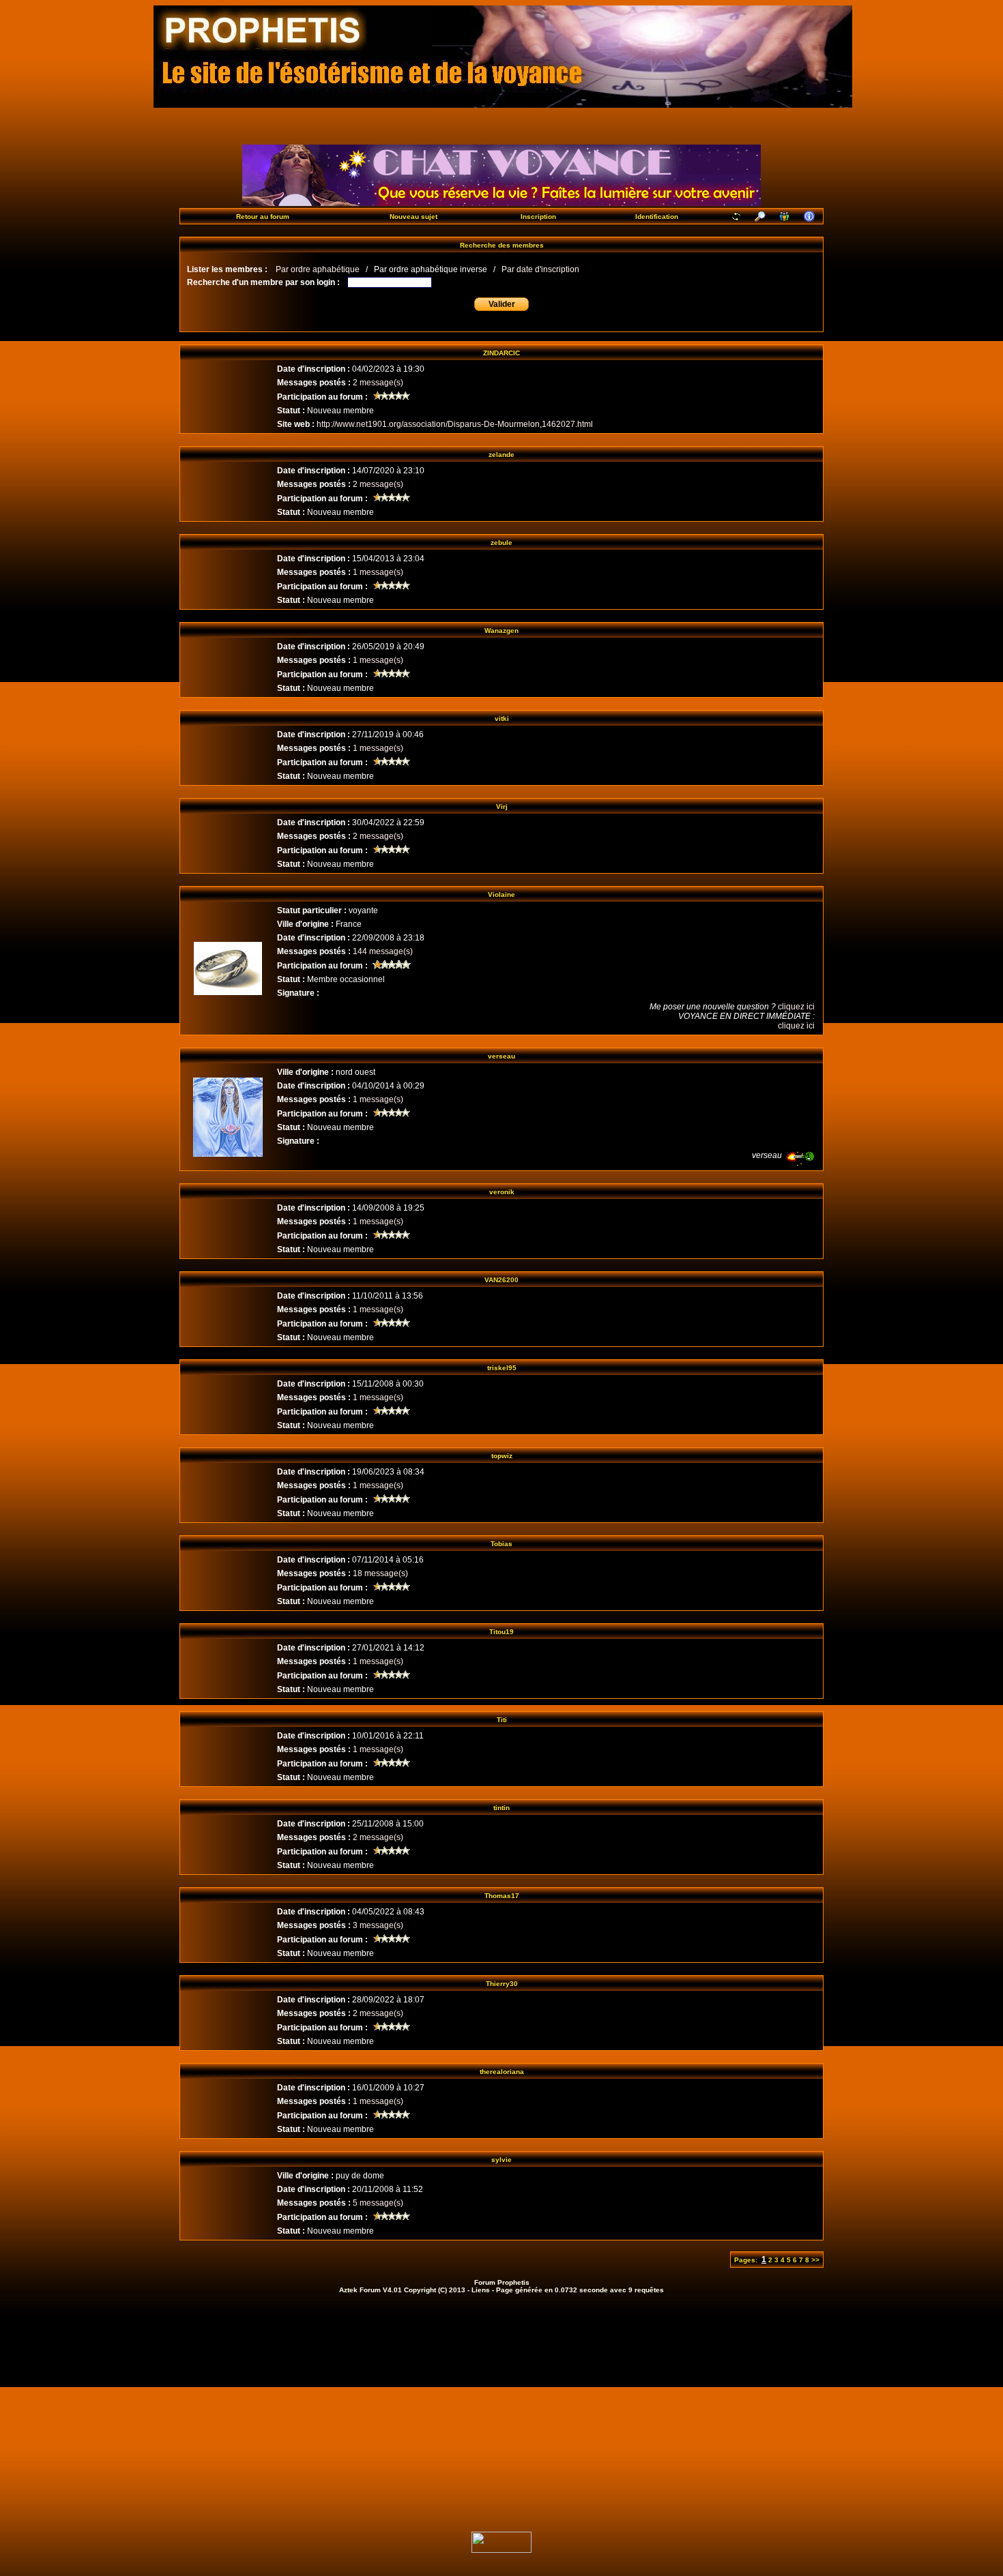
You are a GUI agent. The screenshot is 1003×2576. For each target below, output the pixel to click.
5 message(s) (378, 2203)
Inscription (538, 217)
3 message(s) (378, 1925)
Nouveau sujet (413, 217)
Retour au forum (263, 217)
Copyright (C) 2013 (435, 2290)
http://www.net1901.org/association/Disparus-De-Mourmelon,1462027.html (455, 424)
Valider (502, 304)
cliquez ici (796, 1007)
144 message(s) (383, 951)
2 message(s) (378, 383)
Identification (657, 217)
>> (815, 2260)
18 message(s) (380, 1573)
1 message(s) (378, 572)
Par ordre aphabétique (318, 269)
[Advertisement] (501, 2402)
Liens (481, 2290)
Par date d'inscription (540, 269)
